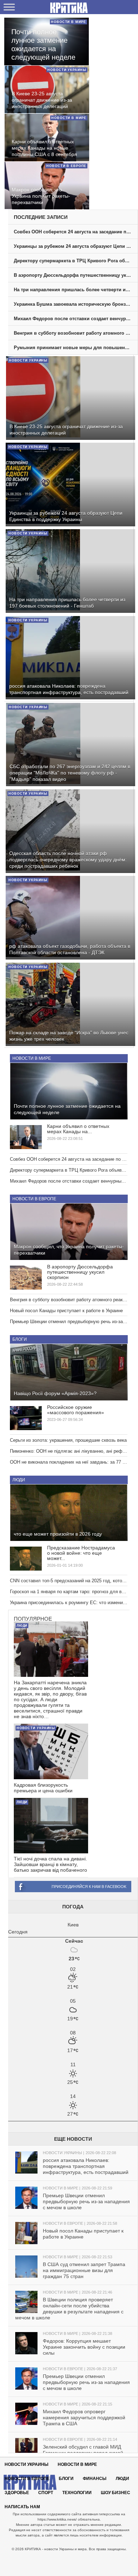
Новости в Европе (34, 1199)
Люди (19, 1480)
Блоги (20, 1339)
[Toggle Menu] (9, 7)
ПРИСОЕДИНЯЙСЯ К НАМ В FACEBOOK (89, 1887)
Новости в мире (32, 1058)
